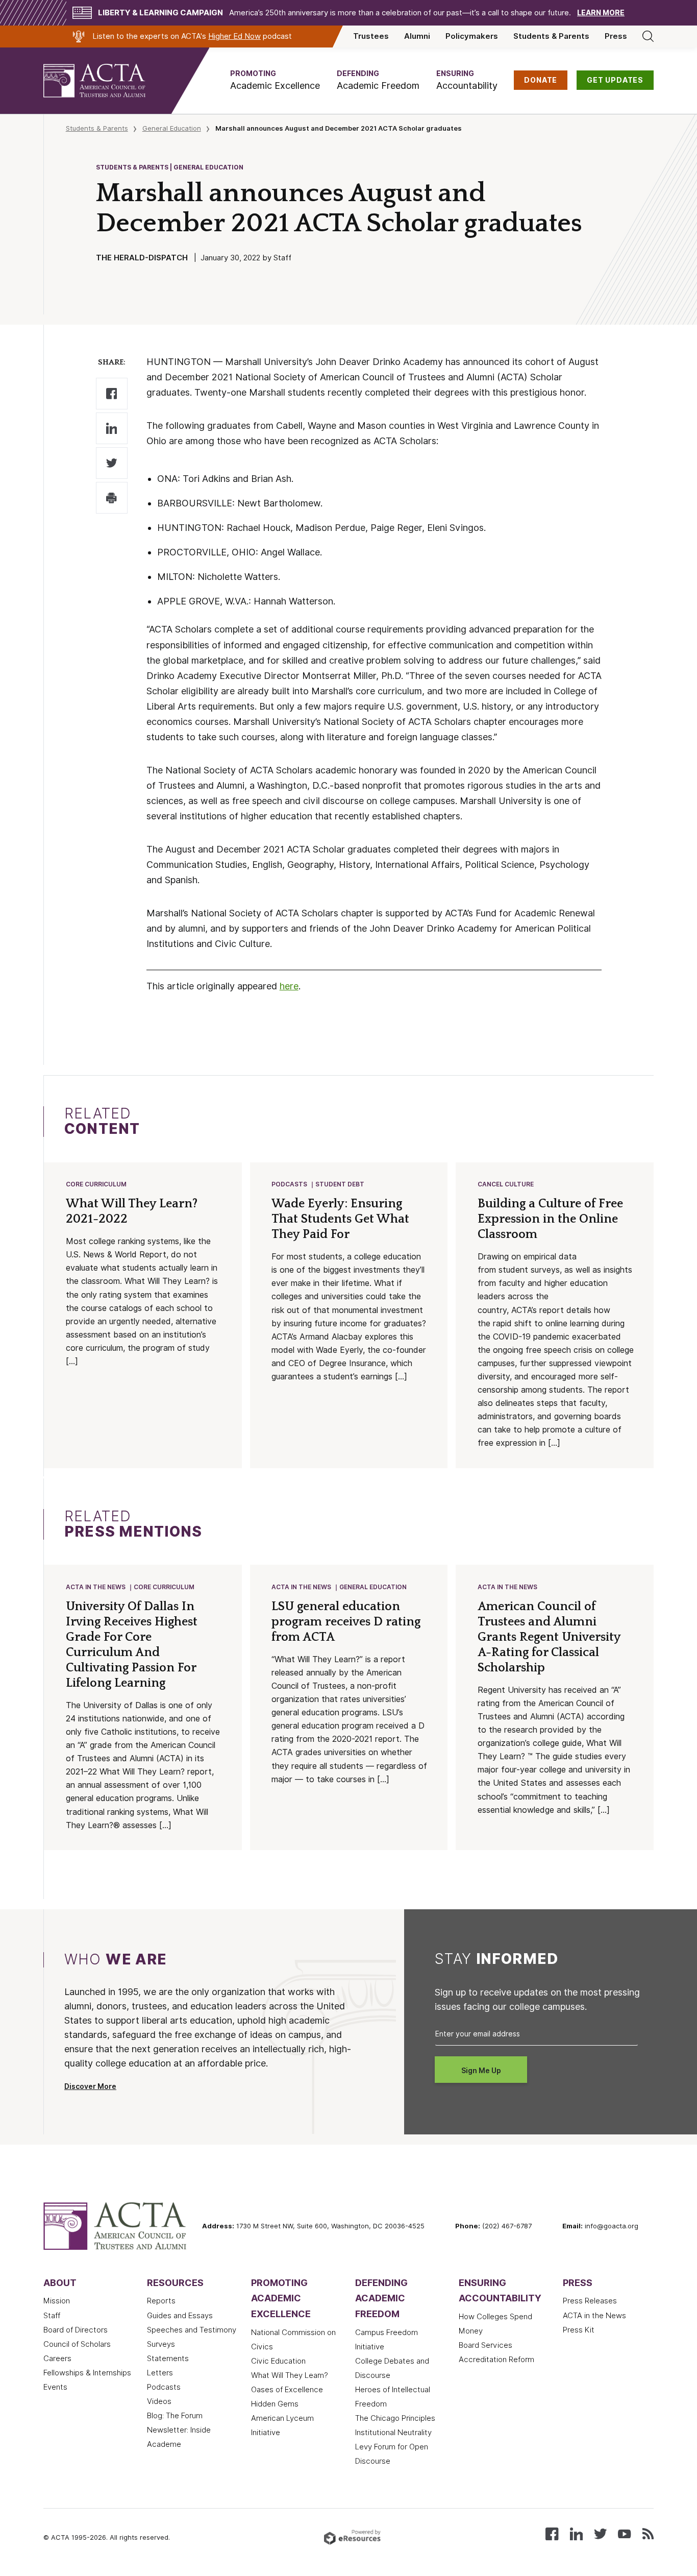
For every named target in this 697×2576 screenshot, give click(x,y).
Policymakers (472, 36)
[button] (275, 80)
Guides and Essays (180, 2316)
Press (616, 36)
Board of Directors (76, 2330)
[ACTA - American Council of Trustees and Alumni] (107, 81)
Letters (160, 2373)
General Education (172, 128)
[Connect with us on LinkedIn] (576, 2533)
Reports (161, 2301)
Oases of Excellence (287, 2390)
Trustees (371, 36)
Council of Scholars (77, 2344)
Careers (57, 2359)
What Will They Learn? (290, 2375)
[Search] (648, 36)
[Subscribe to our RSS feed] (648, 2533)
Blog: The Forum (175, 2416)
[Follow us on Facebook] (552, 2533)
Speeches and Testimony (192, 2330)
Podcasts (289, 1184)
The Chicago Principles (395, 2418)
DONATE (541, 80)
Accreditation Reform (496, 2360)
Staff (52, 2316)
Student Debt (340, 1184)
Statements (168, 2359)
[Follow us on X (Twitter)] (600, 2533)
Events (55, 2387)
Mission (57, 2301)
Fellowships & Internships (87, 2373)
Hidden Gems (275, 2404)
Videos (159, 2401)
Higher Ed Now (234, 36)
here (289, 986)
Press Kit (579, 2330)
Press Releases (590, 2301)
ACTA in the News (96, 1587)
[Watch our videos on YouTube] (624, 2533)
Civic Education (278, 2361)
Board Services (486, 2345)
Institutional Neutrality (393, 2433)
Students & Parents (551, 36)
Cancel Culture (506, 1184)
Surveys (161, 2344)
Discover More (90, 2086)
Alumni (417, 36)
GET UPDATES (615, 80)
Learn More (601, 13)
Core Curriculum (96, 1184)
